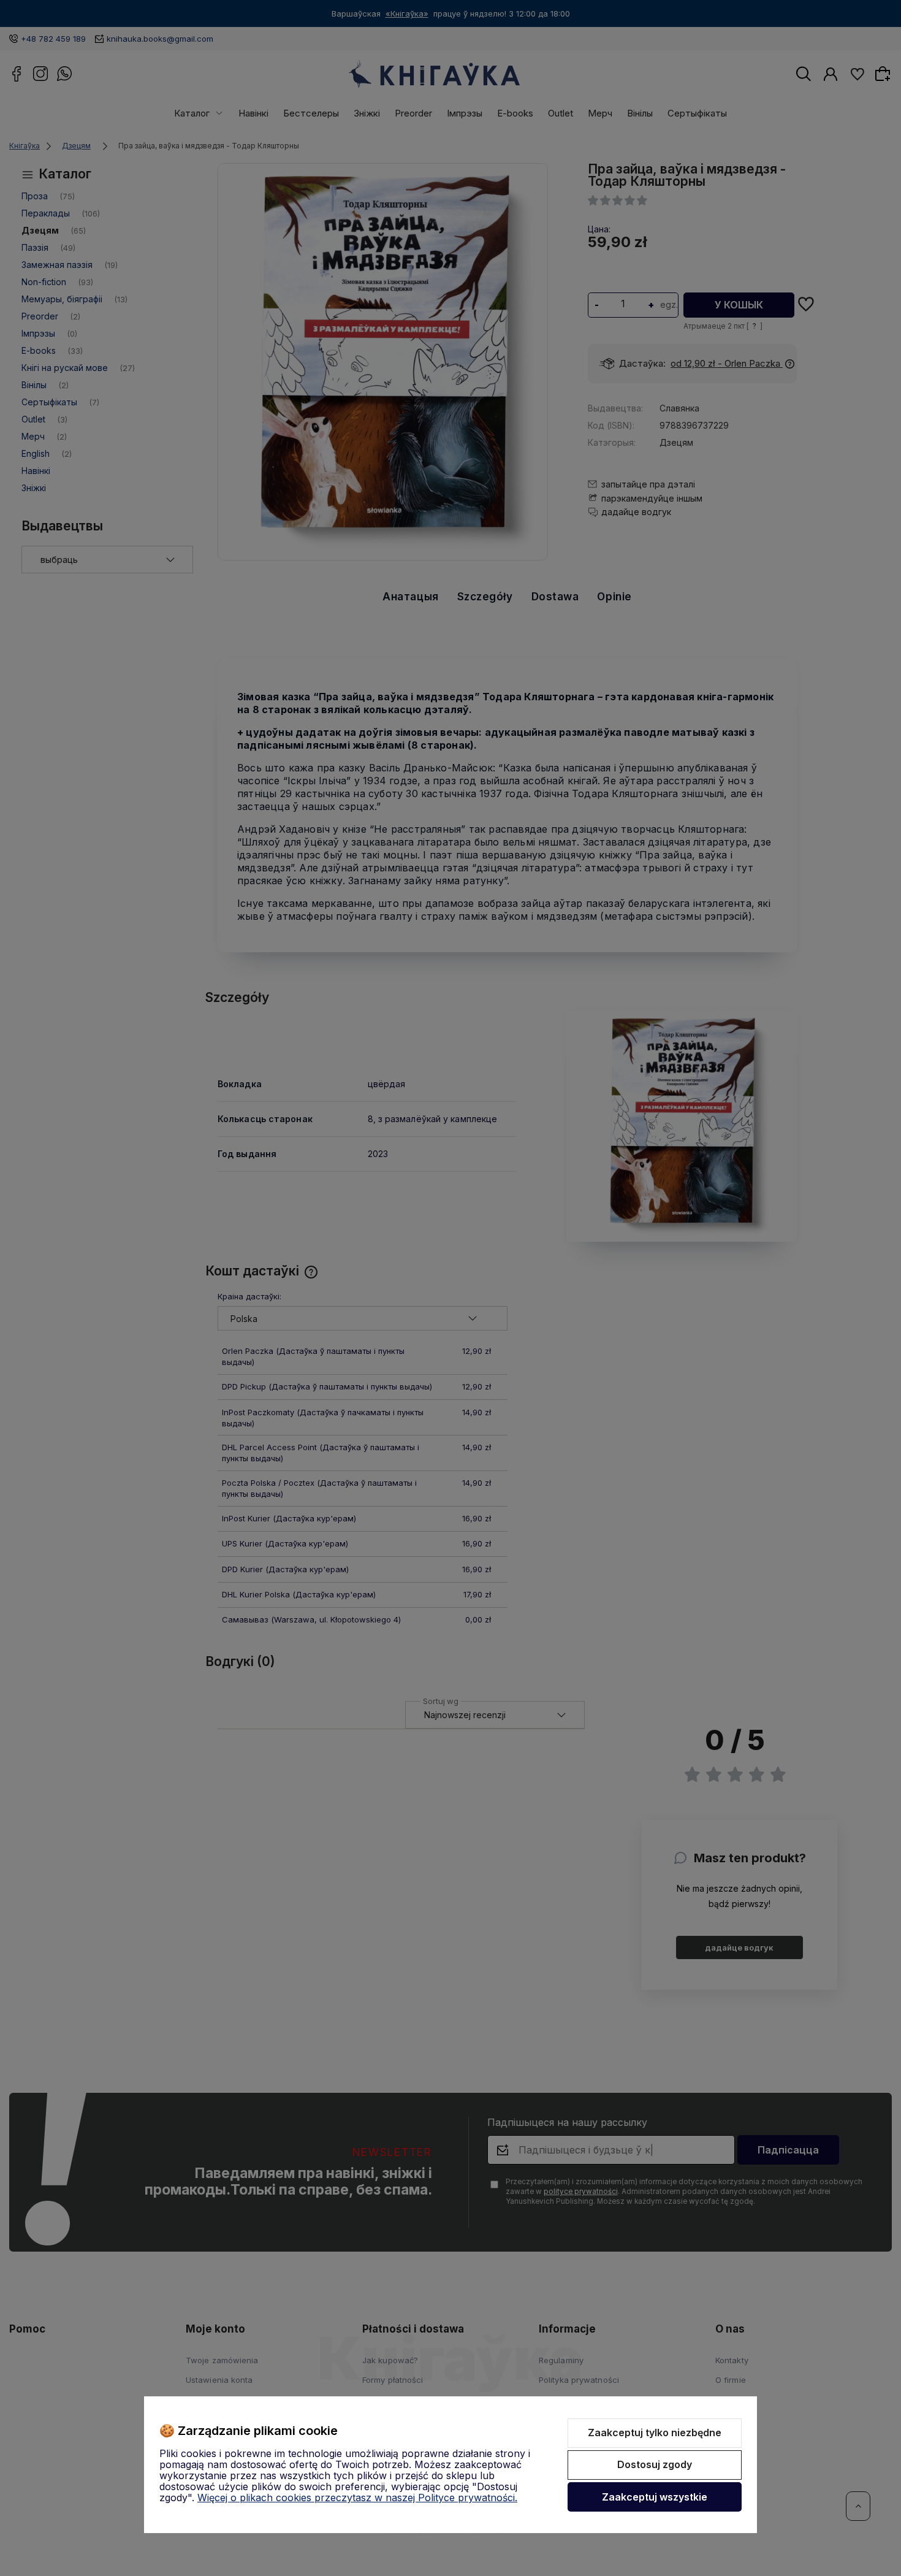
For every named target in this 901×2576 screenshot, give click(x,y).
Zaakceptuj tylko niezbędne (655, 2433)
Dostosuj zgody (655, 2464)
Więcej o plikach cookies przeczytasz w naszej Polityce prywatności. (357, 2498)
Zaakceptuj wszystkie (655, 2497)
